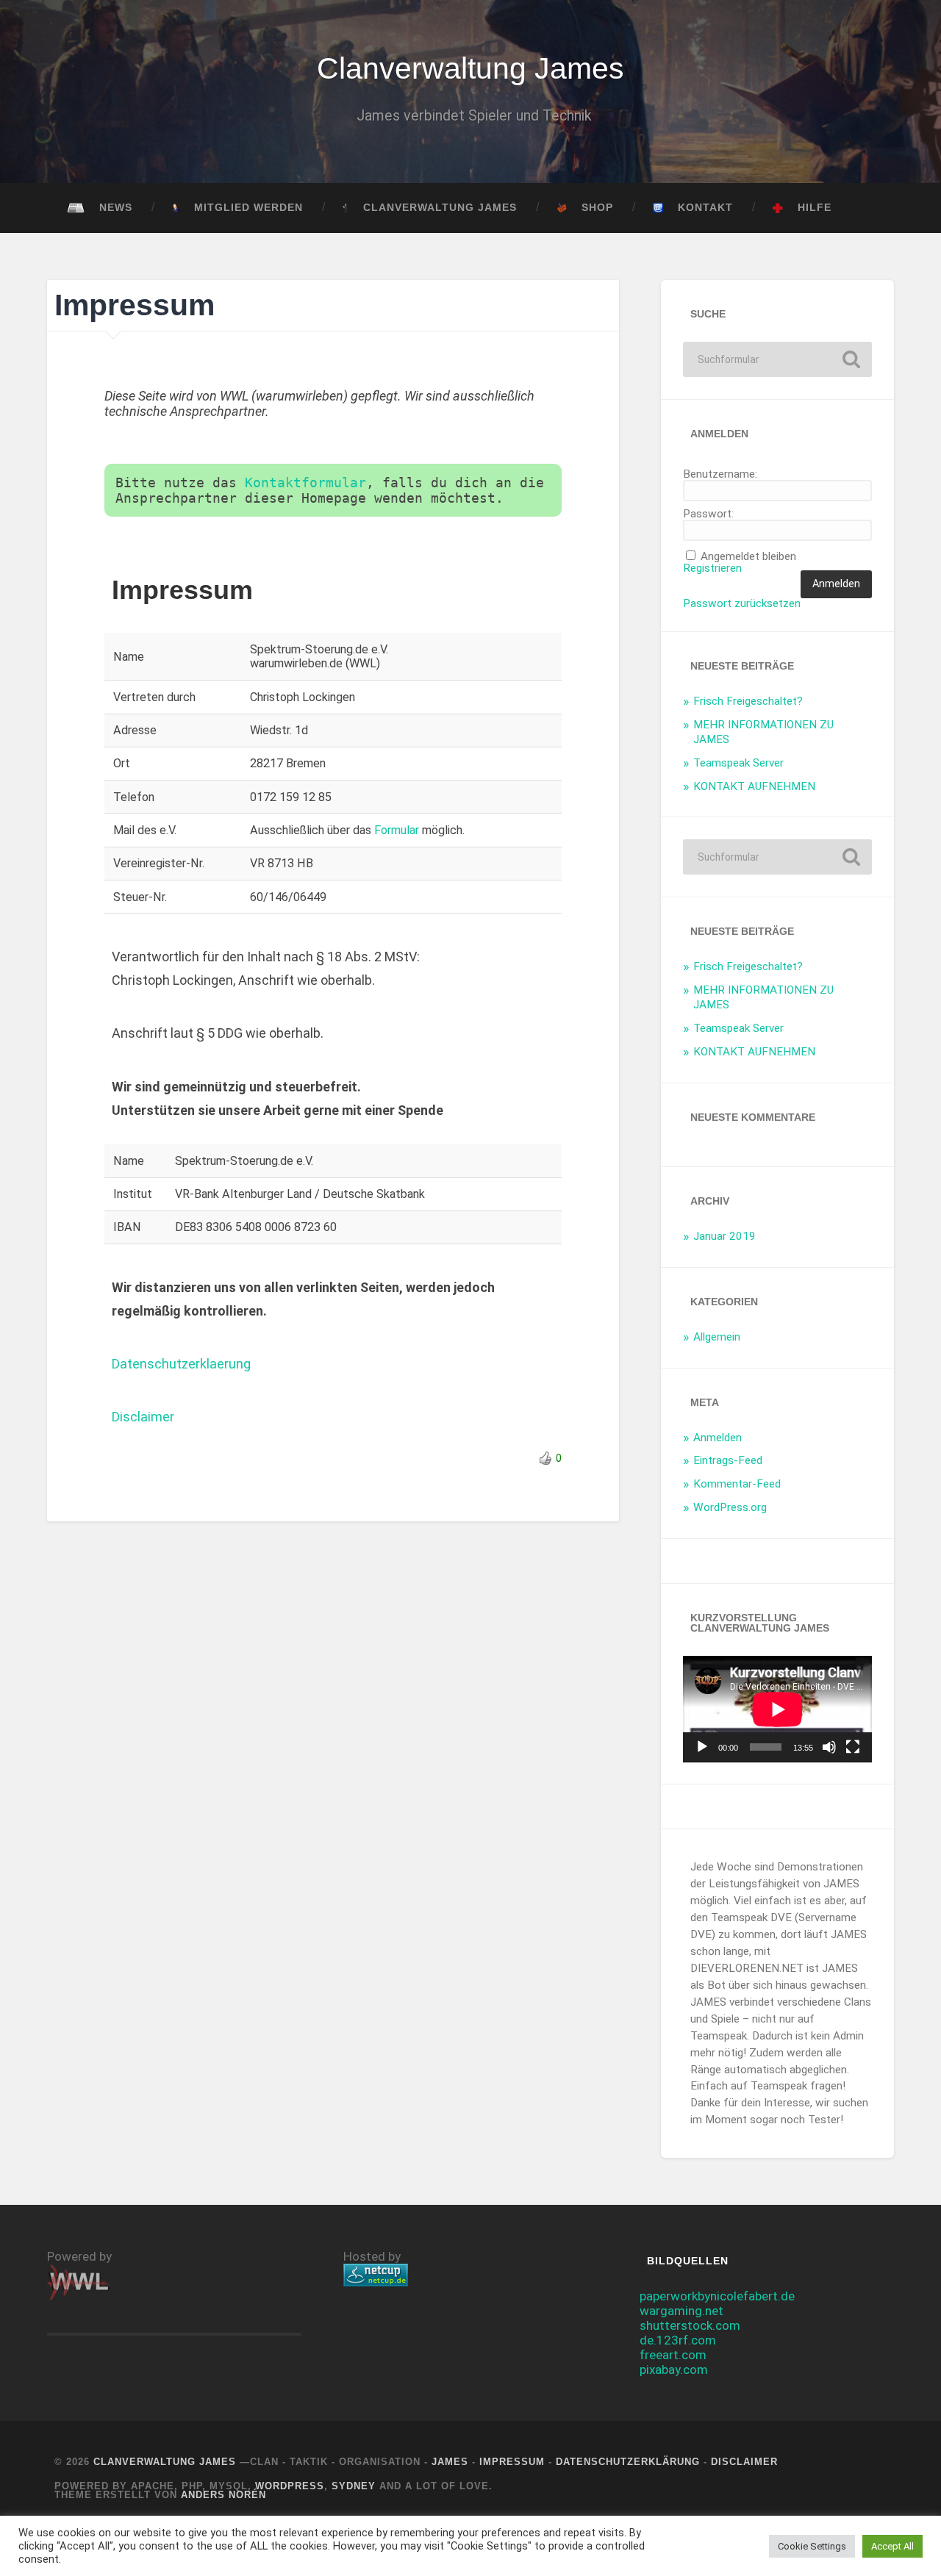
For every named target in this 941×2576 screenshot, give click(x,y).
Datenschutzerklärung (628, 2462)
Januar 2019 (724, 1236)
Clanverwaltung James (470, 68)
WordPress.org (730, 1507)
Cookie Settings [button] (812, 2546)
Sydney (354, 2486)
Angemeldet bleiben (748, 557)
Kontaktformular (305, 482)
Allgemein (717, 1337)
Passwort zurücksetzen (742, 604)
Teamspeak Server (738, 763)
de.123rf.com (678, 2340)
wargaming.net (681, 2311)
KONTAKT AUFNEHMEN (754, 786)
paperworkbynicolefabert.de (717, 2296)
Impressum (512, 2462)
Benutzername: (720, 474)
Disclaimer (143, 1417)
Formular (397, 830)
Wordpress (290, 2486)
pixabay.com (674, 2369)
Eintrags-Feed (728, 1460)
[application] (777, 1709)
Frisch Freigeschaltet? (748, 701)
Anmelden (836, 584)
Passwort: (708, 514)
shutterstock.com (690, 2325)
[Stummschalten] (829, 1747)
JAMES (450, 2462)
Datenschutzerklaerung (181, 1364)
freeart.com (673, 2355)
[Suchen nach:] (777, 359)
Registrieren (712, 568)
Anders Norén (223, 2495)
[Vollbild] (853, 1747)
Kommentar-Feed (737, 1484)
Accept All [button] (892, 2546)
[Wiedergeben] (702, 1747)
